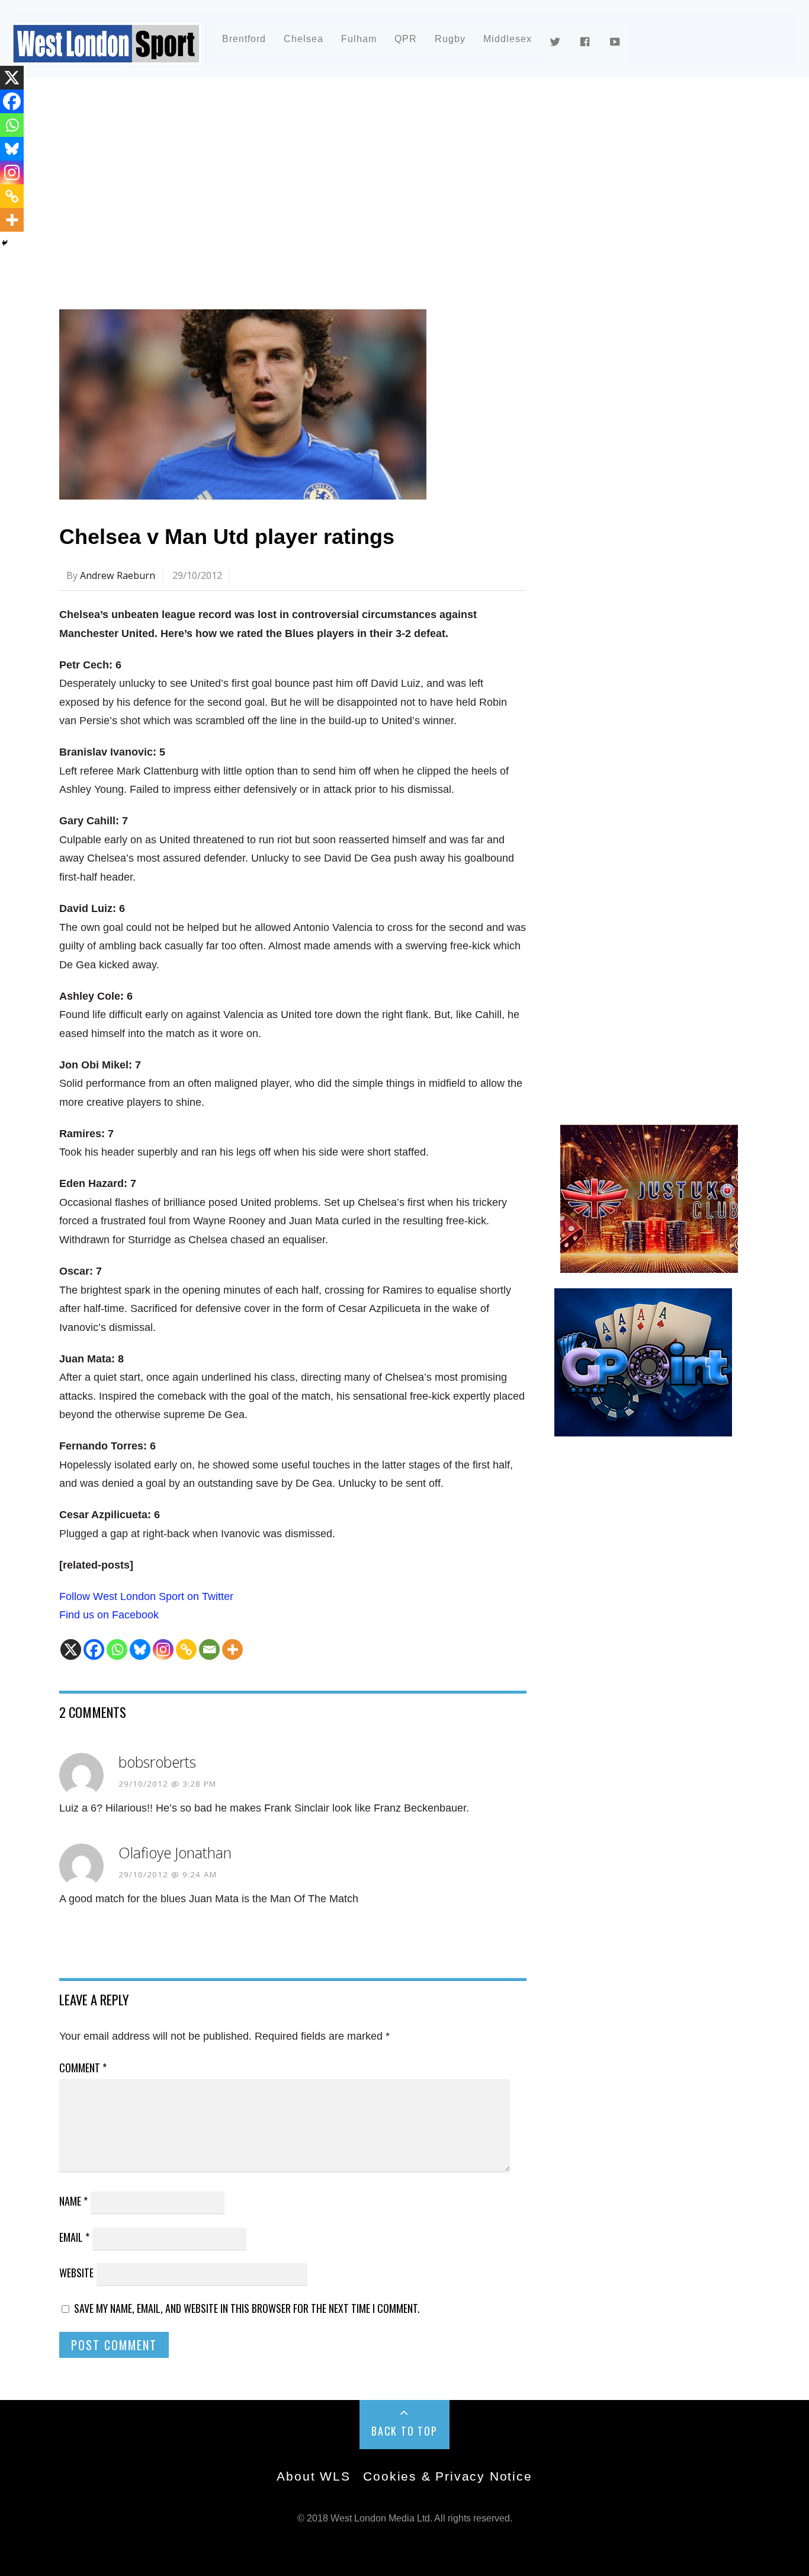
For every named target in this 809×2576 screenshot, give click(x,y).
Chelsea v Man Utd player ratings (227, 537)
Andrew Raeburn (118, 575)
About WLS (313, 2476)
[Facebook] (94, 1649)
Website (76, 2273)
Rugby (450, 39)
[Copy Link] (186, 1649)
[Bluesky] (140, 1649)
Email (74, 2237)
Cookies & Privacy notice (447, 2476)
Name (73, 2201)
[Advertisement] (404, 192)
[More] (232, 1649)
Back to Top (404, 2431)
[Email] (209, 1649)
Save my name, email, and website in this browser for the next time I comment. (247, 2308)
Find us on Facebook (109, 1615)
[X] (71, 1649)
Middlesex (508, 39)
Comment (83, 2068)
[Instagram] (163, 1649)
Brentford (244, 39)
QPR (406, 39)
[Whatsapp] (117, 1649)
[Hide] (5, 243)
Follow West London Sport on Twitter (146, 1596)
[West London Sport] (107, 55)
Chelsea (304, 39)
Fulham (359, 39)
